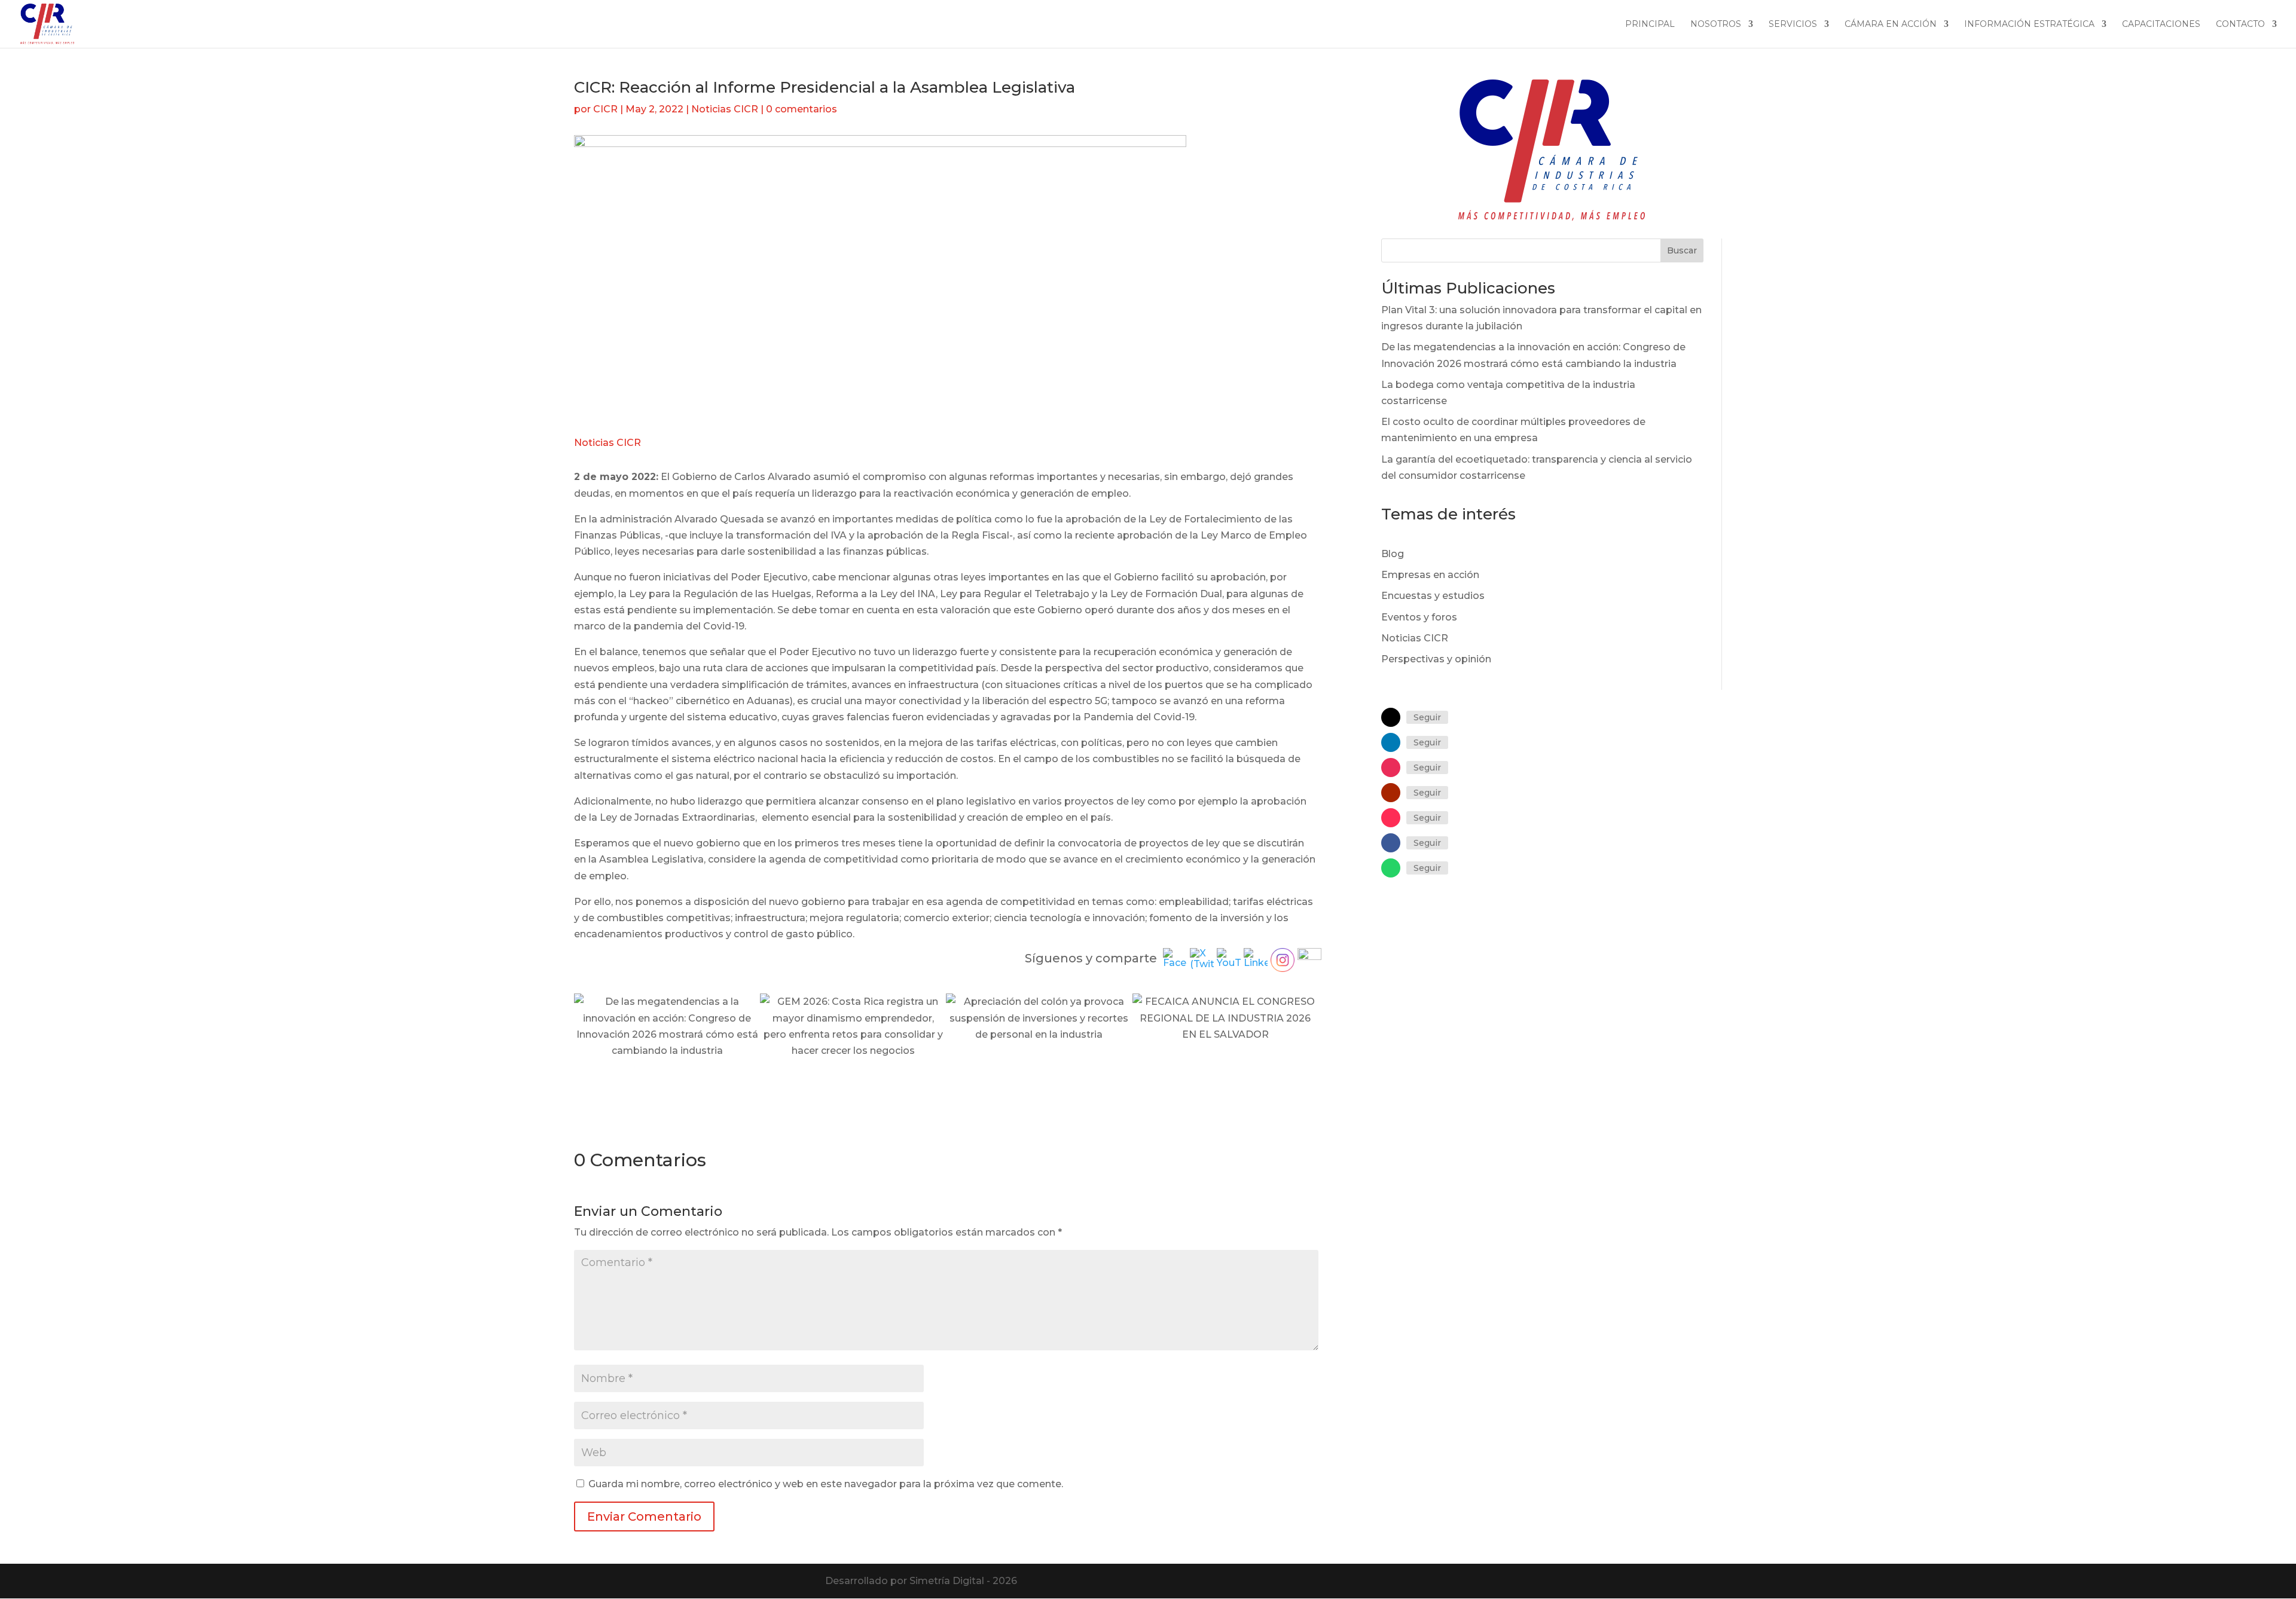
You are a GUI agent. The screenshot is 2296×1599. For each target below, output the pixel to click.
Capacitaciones (2161, 25)
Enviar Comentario (644, 1517)
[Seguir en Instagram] (1391, 768)
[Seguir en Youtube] (1391, 793)
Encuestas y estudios (1433, 596)
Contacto (2240, 25)
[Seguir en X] (1391, 717)
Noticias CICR (725, 109)
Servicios (1793, 25)
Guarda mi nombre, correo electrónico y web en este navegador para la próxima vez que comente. (826, 1484)
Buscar (1682, 250)
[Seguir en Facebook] (1391, 843)
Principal (1650, 25)
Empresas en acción (1430, 575)
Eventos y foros (1419, 617)
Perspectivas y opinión (1436, 659)
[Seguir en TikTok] (1391, 818)
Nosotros (1716, 25)
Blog (1393, 554)
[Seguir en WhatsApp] (1391, 868)
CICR (605, 109)
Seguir (1427, 717)
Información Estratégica (2029, 25)
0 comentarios (802, 109)
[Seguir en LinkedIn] (1391, 742)
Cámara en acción (1891, 25)
